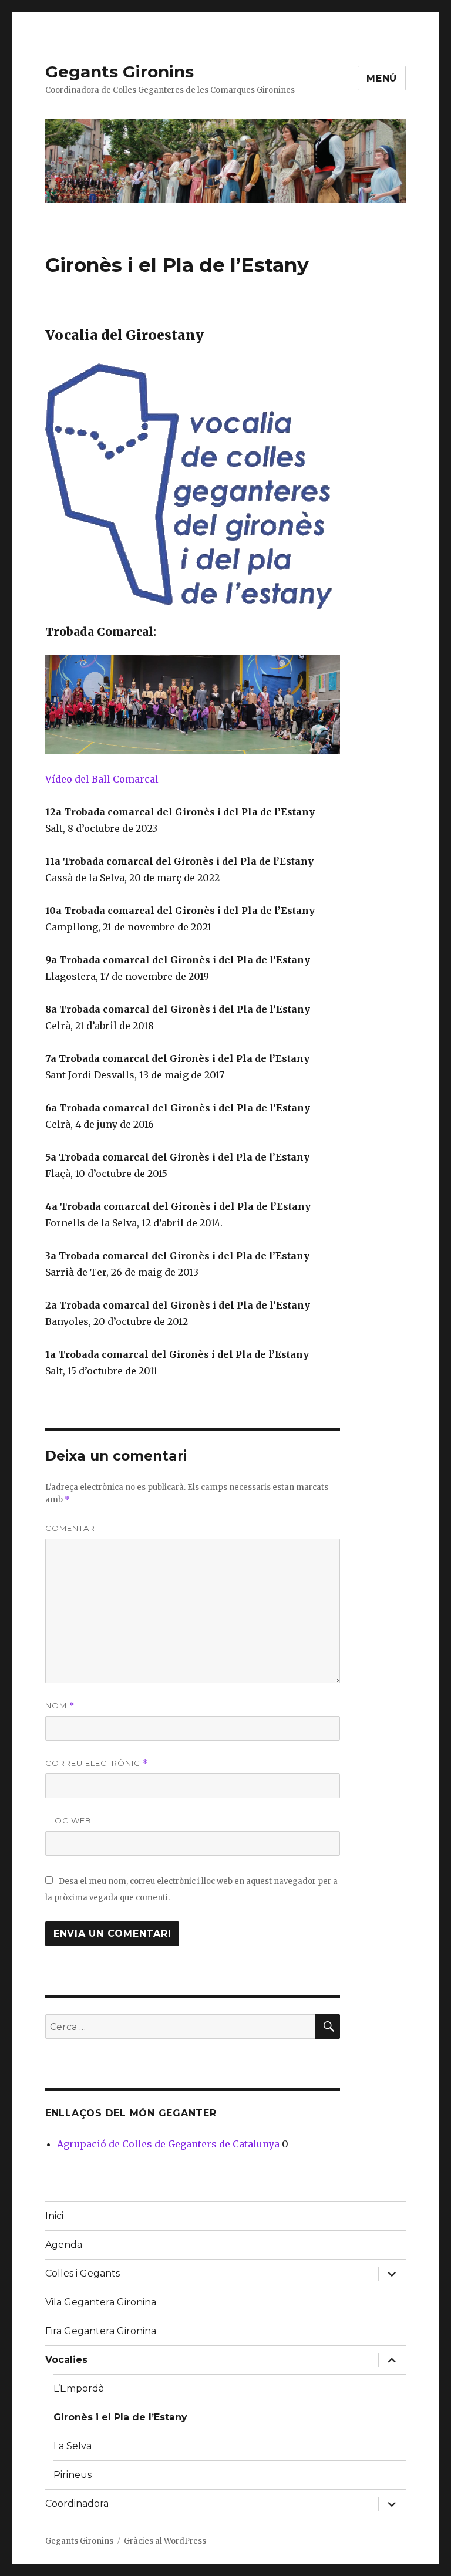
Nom (60, 1706)
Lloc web (68, 1820)
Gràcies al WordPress (165, 2541)
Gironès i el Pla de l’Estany (120, 2417)
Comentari (71, 1528)
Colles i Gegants (83, 2273)
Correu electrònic (97, 1763)
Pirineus (73, 2475)
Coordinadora (77, 2503)
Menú (382, 78)
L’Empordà (79, 2388)
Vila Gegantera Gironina (101, 2302)
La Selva (73, 2446)
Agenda (64, 2245)
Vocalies (66, 2360)
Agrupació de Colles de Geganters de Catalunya (168, 2144)
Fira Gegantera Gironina (101, 2331)
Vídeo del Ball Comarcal (102, 779)
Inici (54, 2216)
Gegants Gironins (120, 72)
